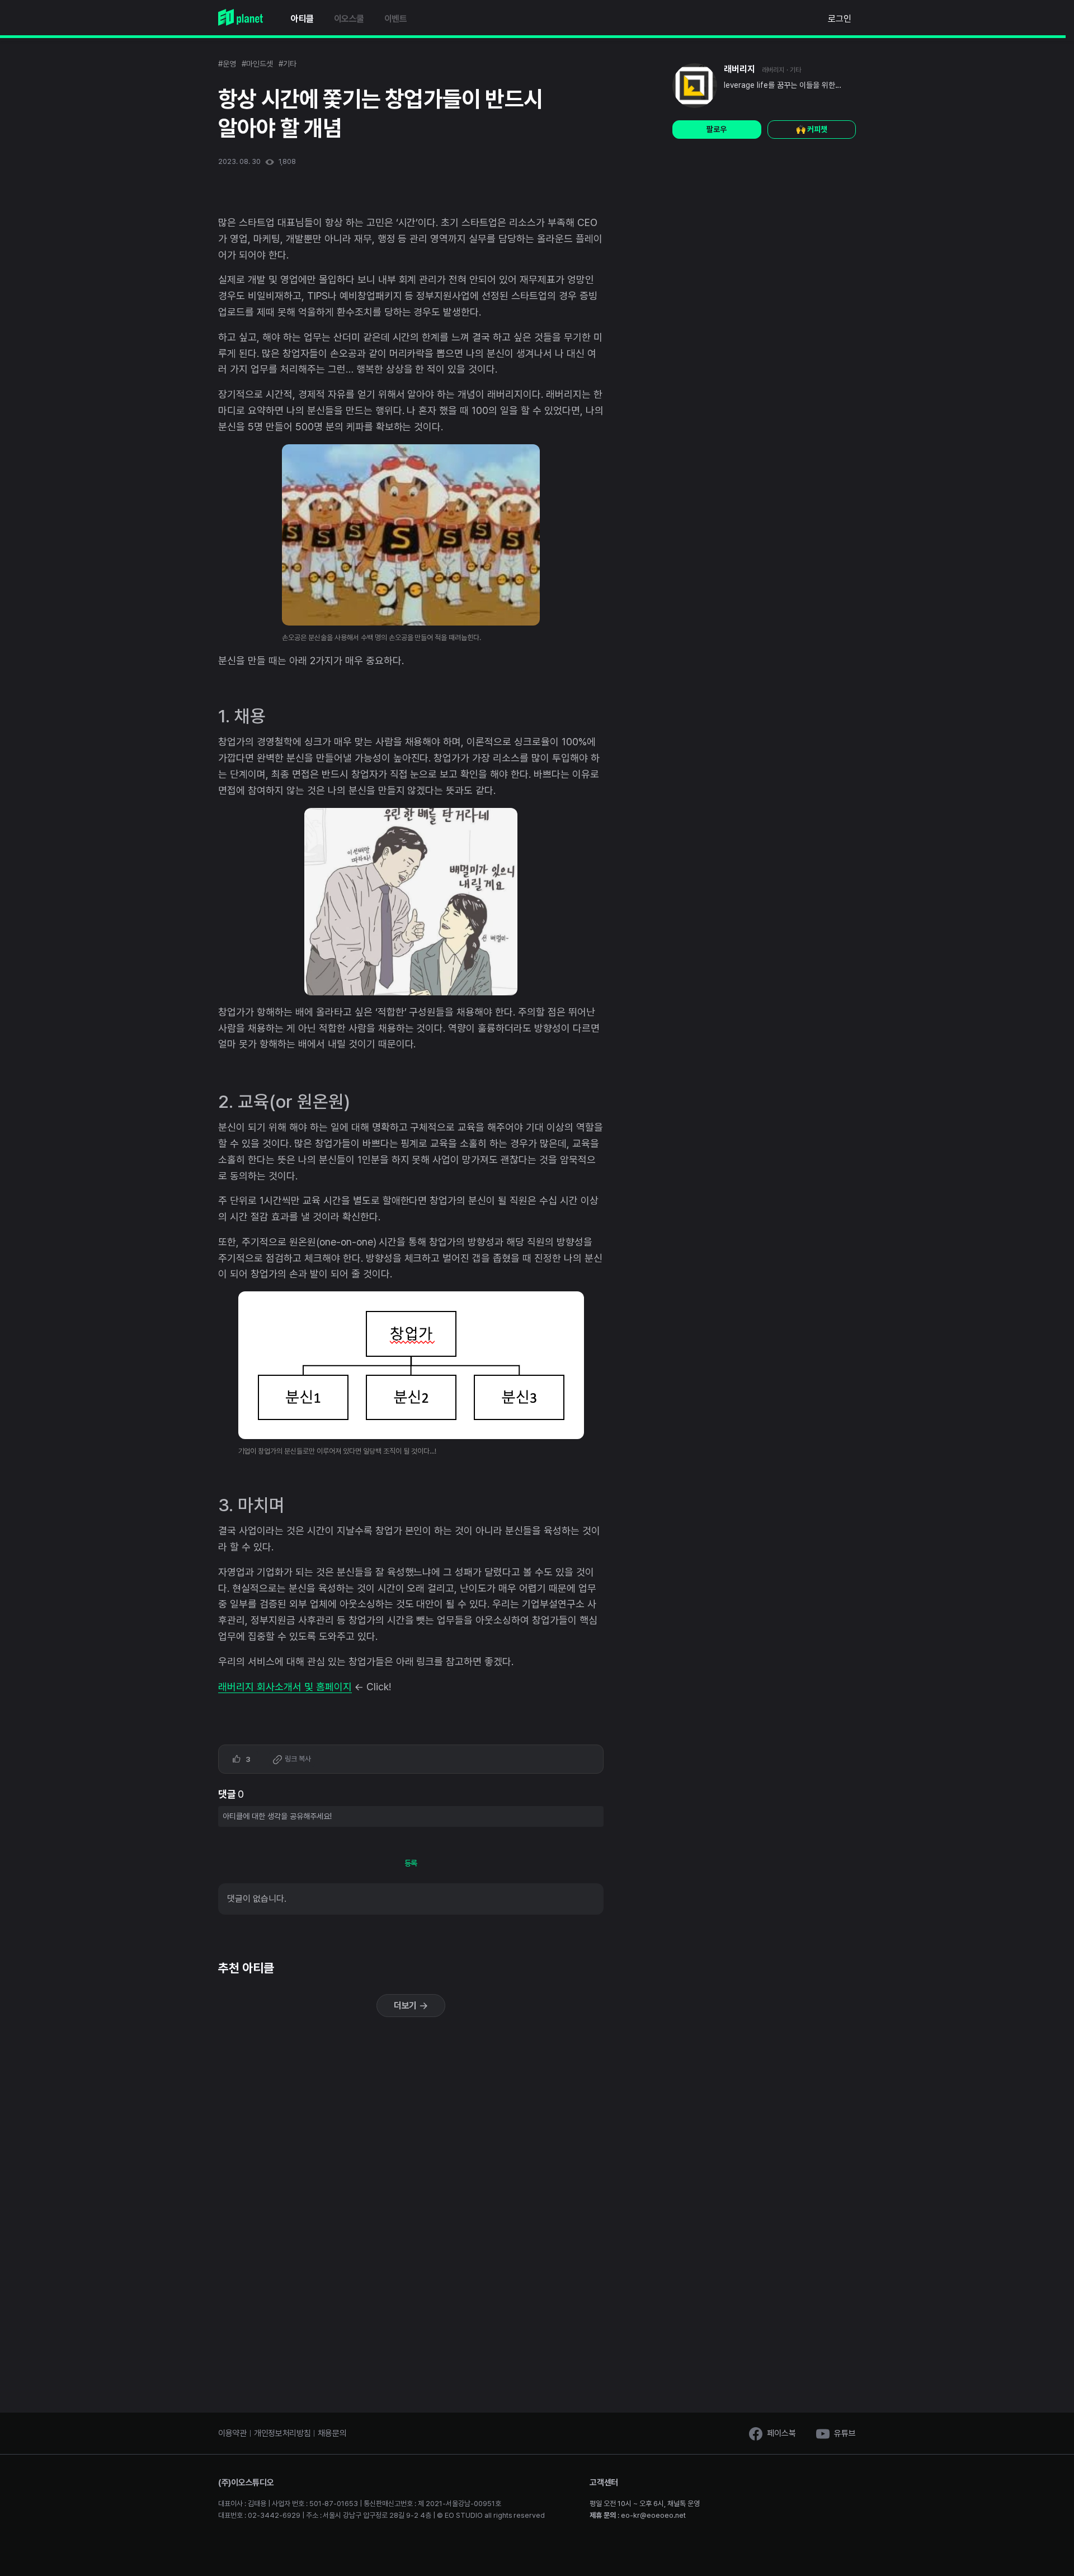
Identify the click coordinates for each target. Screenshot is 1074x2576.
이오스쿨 (349, 19)
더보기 (407, 2006)
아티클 (302, 19)
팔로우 (717, 129)
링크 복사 (297, 1759)
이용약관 (232, 2433)
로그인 (840, 19)
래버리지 (739, 69)
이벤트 (396, 19)
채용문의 (332, 2433)
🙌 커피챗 (812, 129)
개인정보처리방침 (282, 2433)
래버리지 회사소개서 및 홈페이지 (285, 1687)
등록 (411, 1863)
